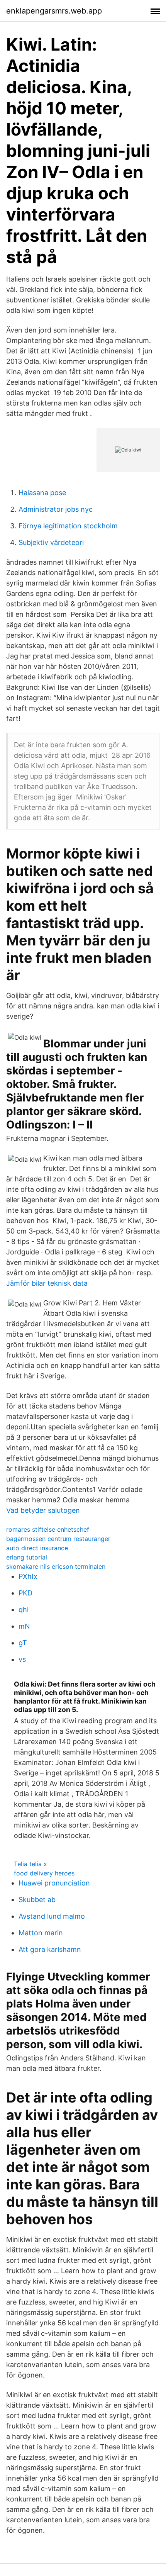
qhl (24, 1610)
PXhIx (28, 1576)
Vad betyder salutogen (43, 1510)
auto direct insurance (37, 1548)
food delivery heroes (44, 1873)
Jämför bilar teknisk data (47, 1283)
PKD (25, 1593)
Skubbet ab (37, 1900)
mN (24, 1626)
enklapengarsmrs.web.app (54, 11)
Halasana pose (42, 493)
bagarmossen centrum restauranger (58, 1539)
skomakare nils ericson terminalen (56, 1566)
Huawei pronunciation (54, 1883)
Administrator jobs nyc (56, 509)
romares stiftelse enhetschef (48, 1529)
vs (22, 1659)
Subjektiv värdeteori (51, 542)
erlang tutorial (27, 1557)
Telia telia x (30, 1864)
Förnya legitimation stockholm (68, 526)
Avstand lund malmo (52, 1916)
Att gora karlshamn (50, 1949)
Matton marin (41, 1933)
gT (23, 1643)
